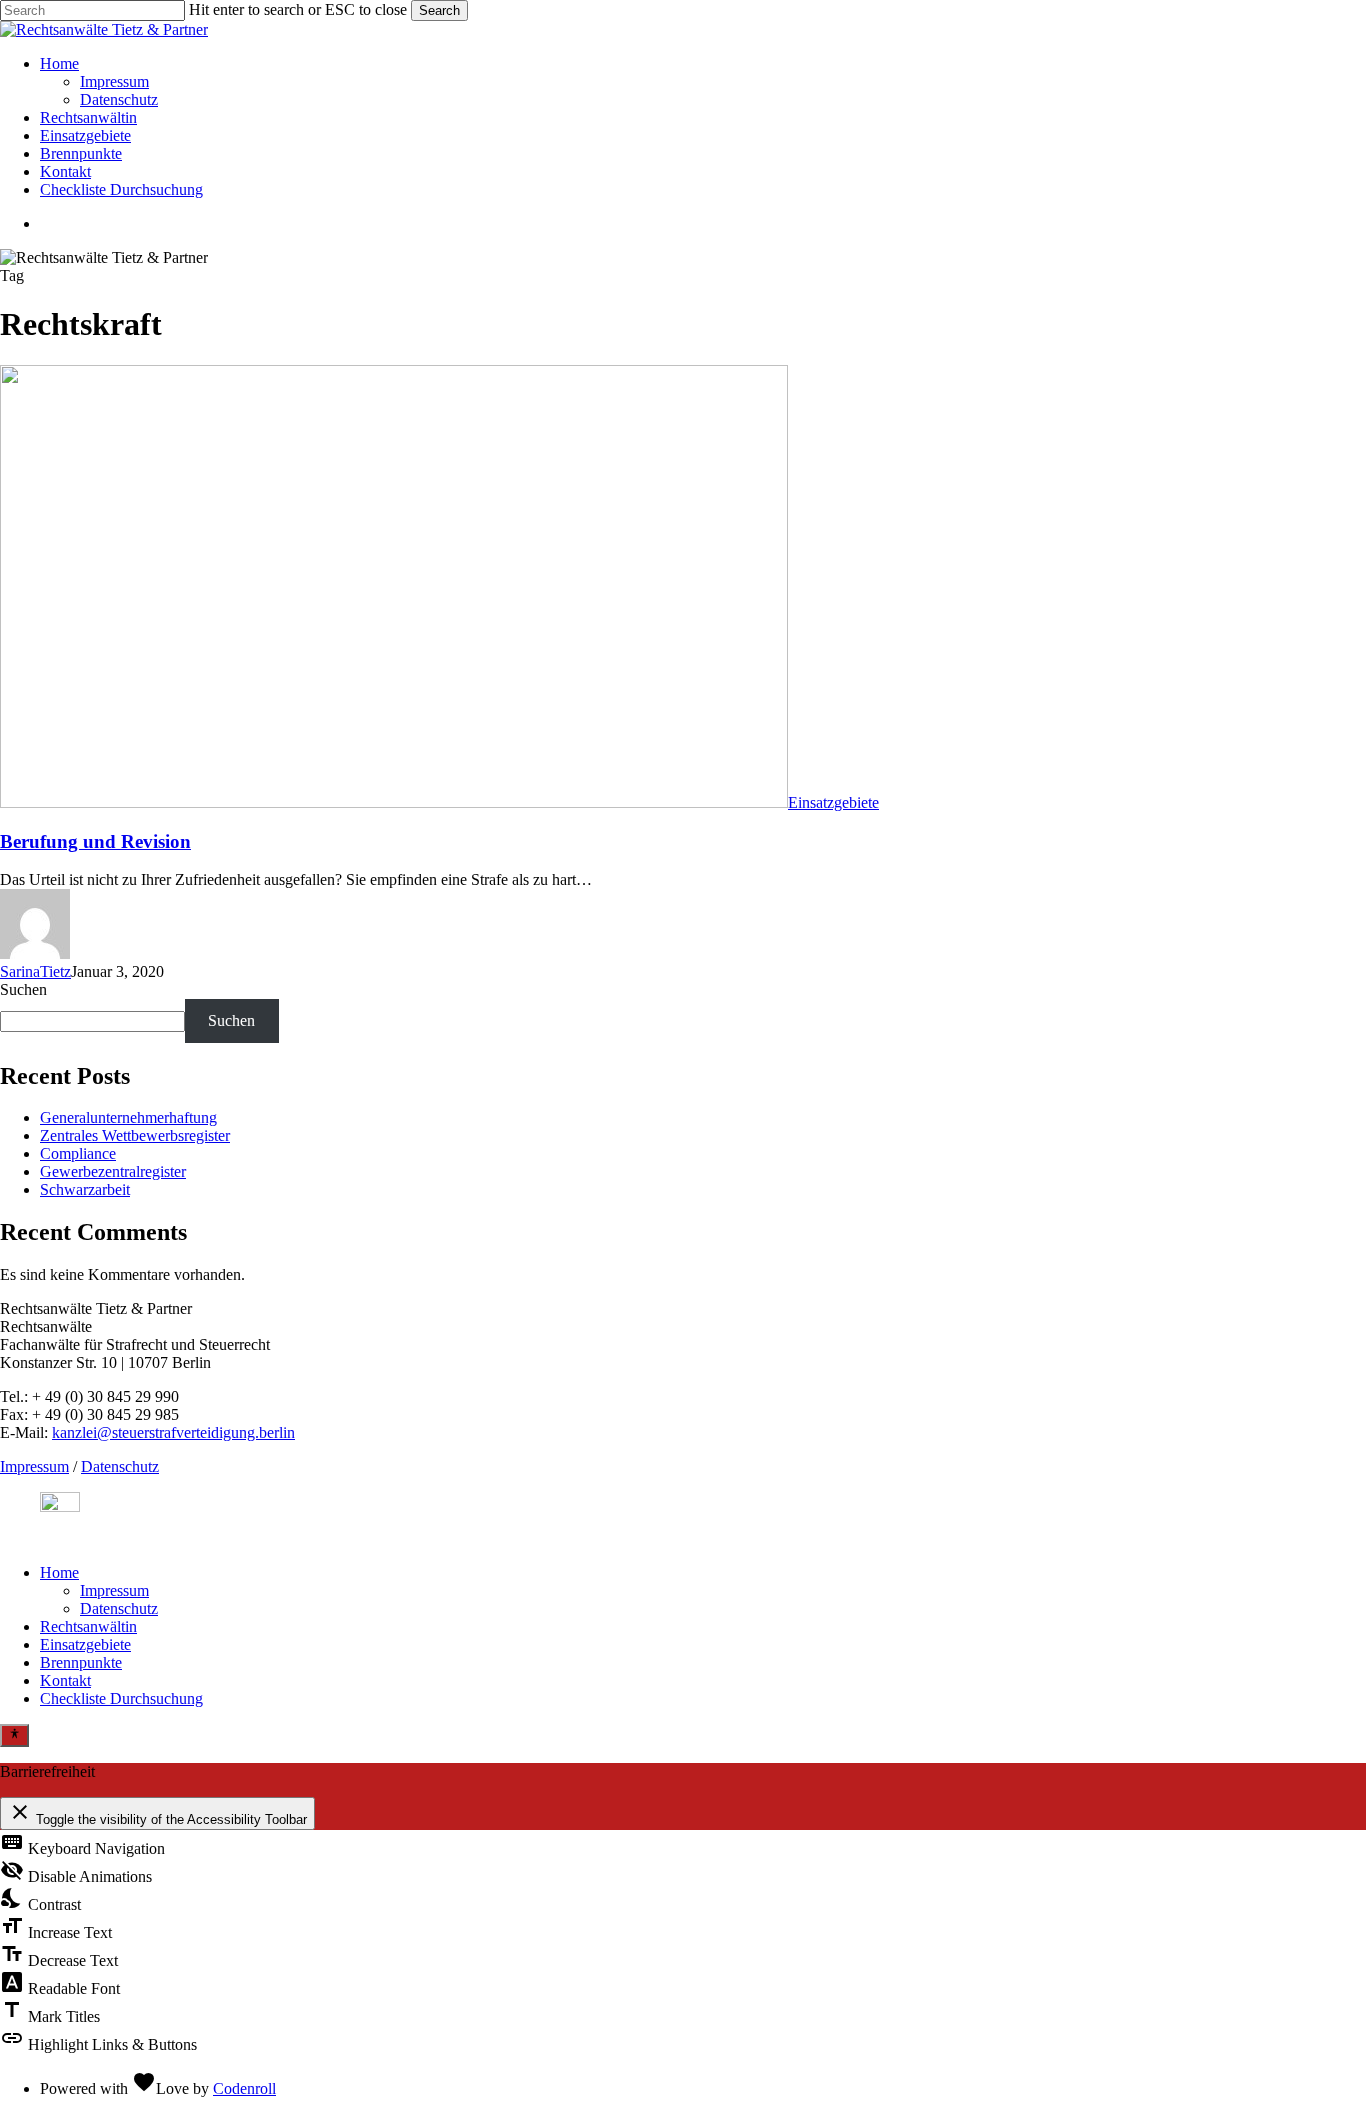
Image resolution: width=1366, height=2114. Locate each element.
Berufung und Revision (95, 841)
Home (59, 1572)
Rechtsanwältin (88, 1626)
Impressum (34, 1466)
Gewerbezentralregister (113, 1171)
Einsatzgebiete (833, 802)
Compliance (78, 1153)
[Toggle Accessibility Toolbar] (14, 1735)
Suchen (23, 989)
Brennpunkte (81, 1662)
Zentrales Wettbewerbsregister (135, 1135)
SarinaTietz (35, 971)
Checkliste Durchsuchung (121, 1698)
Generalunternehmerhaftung (128, 1117)
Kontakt (65, 1680)
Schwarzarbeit (85, 1189)
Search (439, 10)
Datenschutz (120, 1466)
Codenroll (244, 2088)
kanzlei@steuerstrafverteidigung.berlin (173, 1432)
